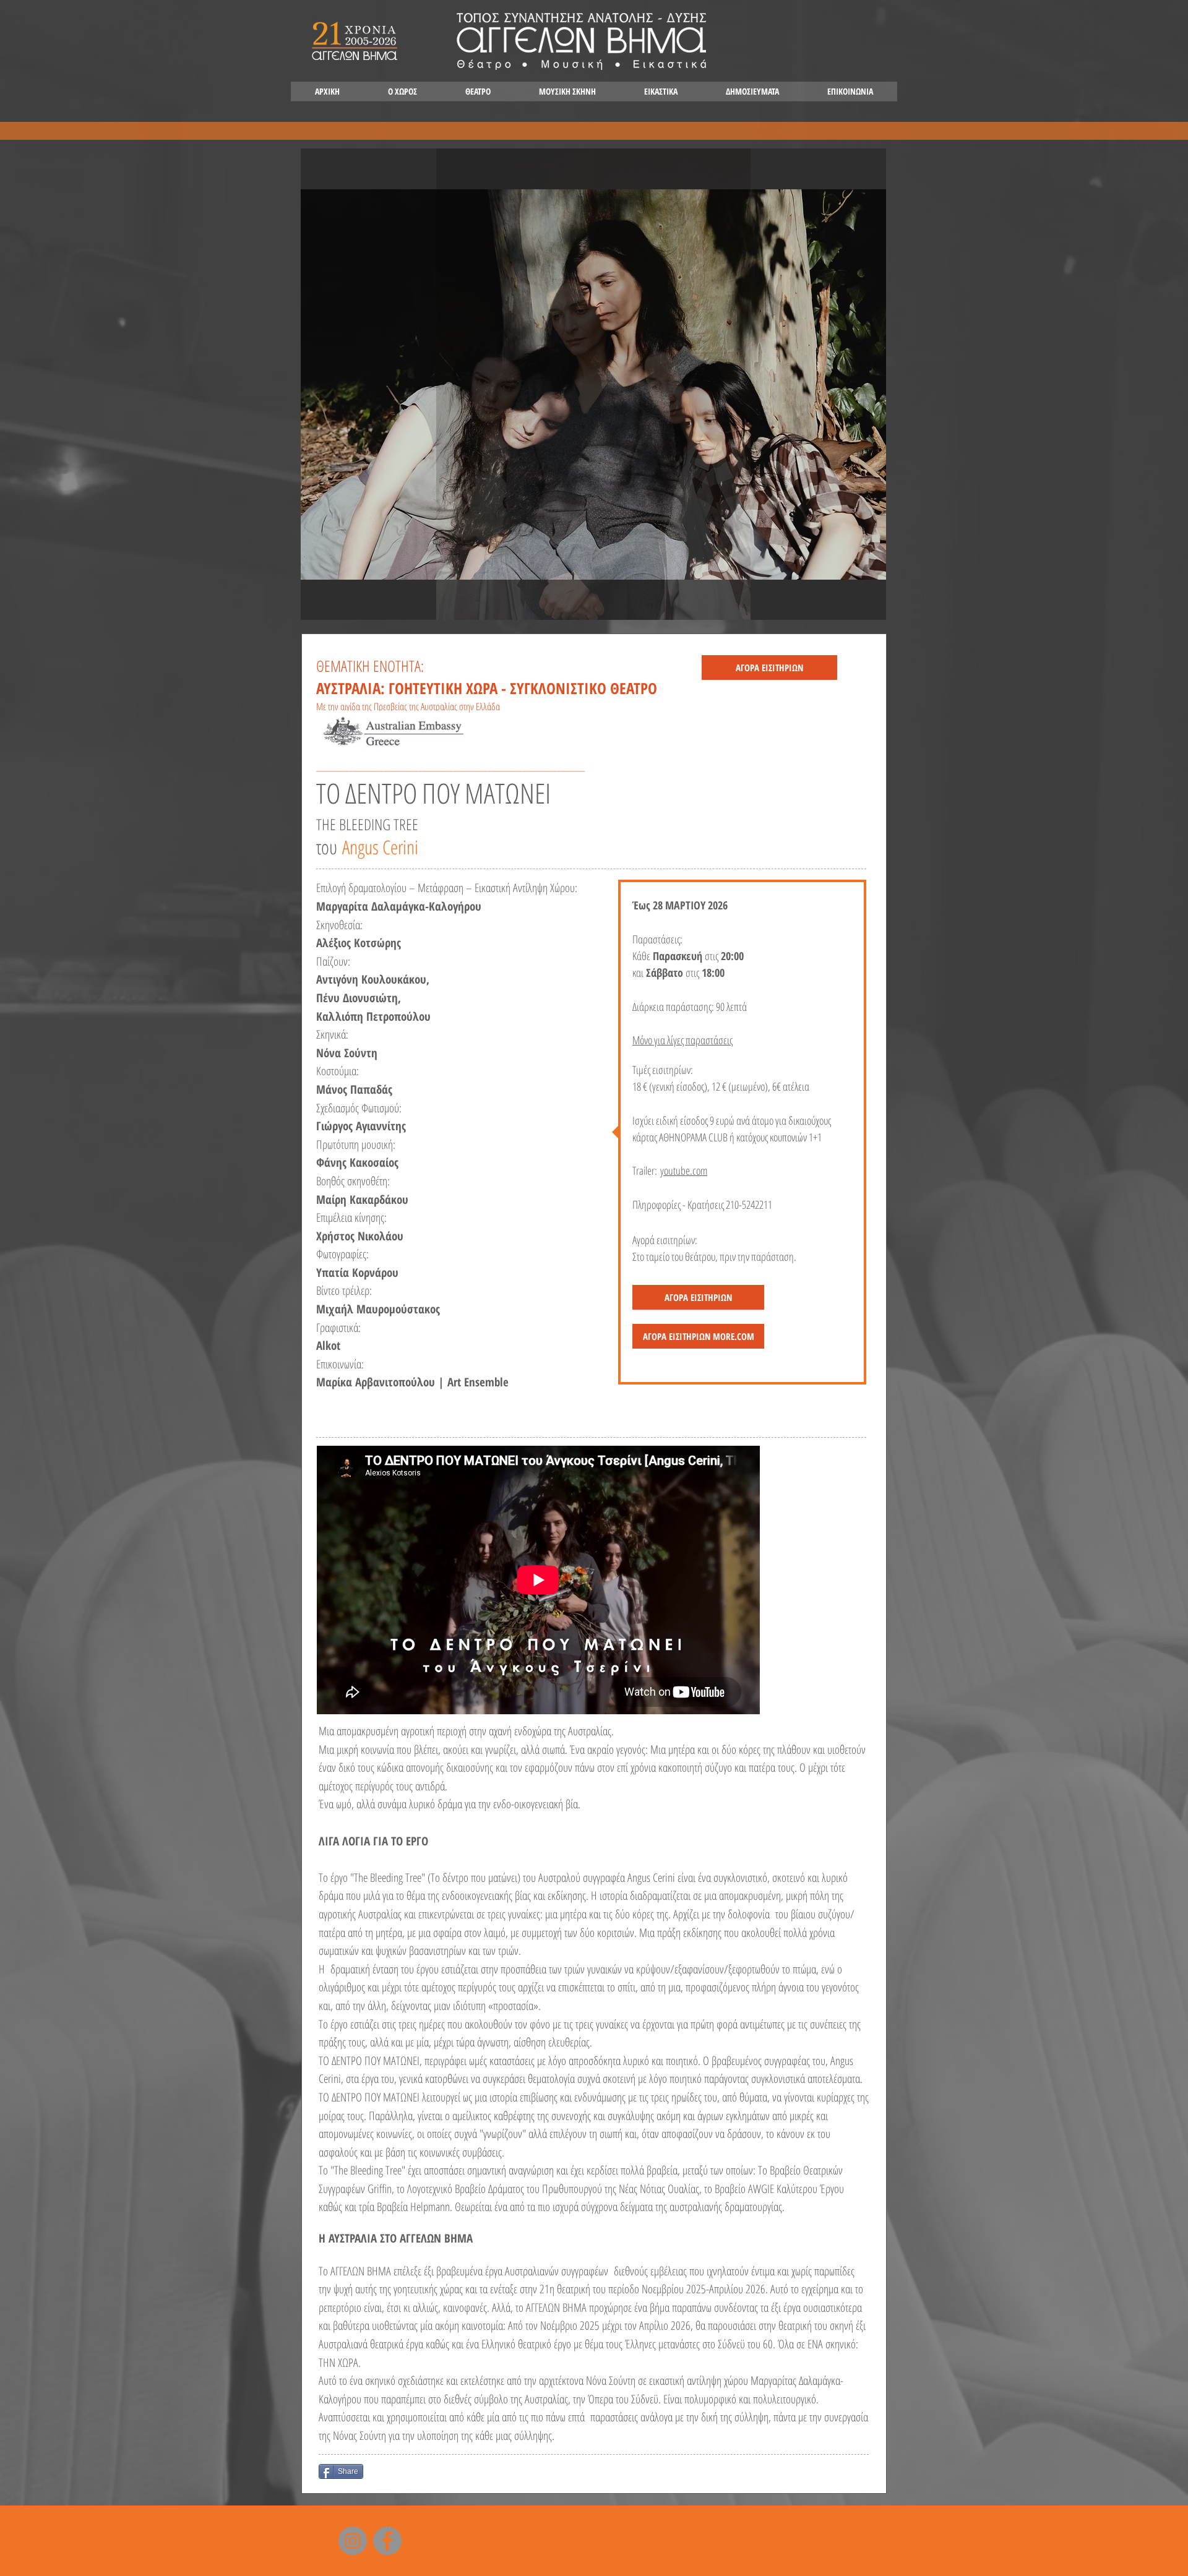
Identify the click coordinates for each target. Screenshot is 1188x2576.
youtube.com (684, 1170)
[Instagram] (353, 2541)
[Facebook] (387, 2541)
